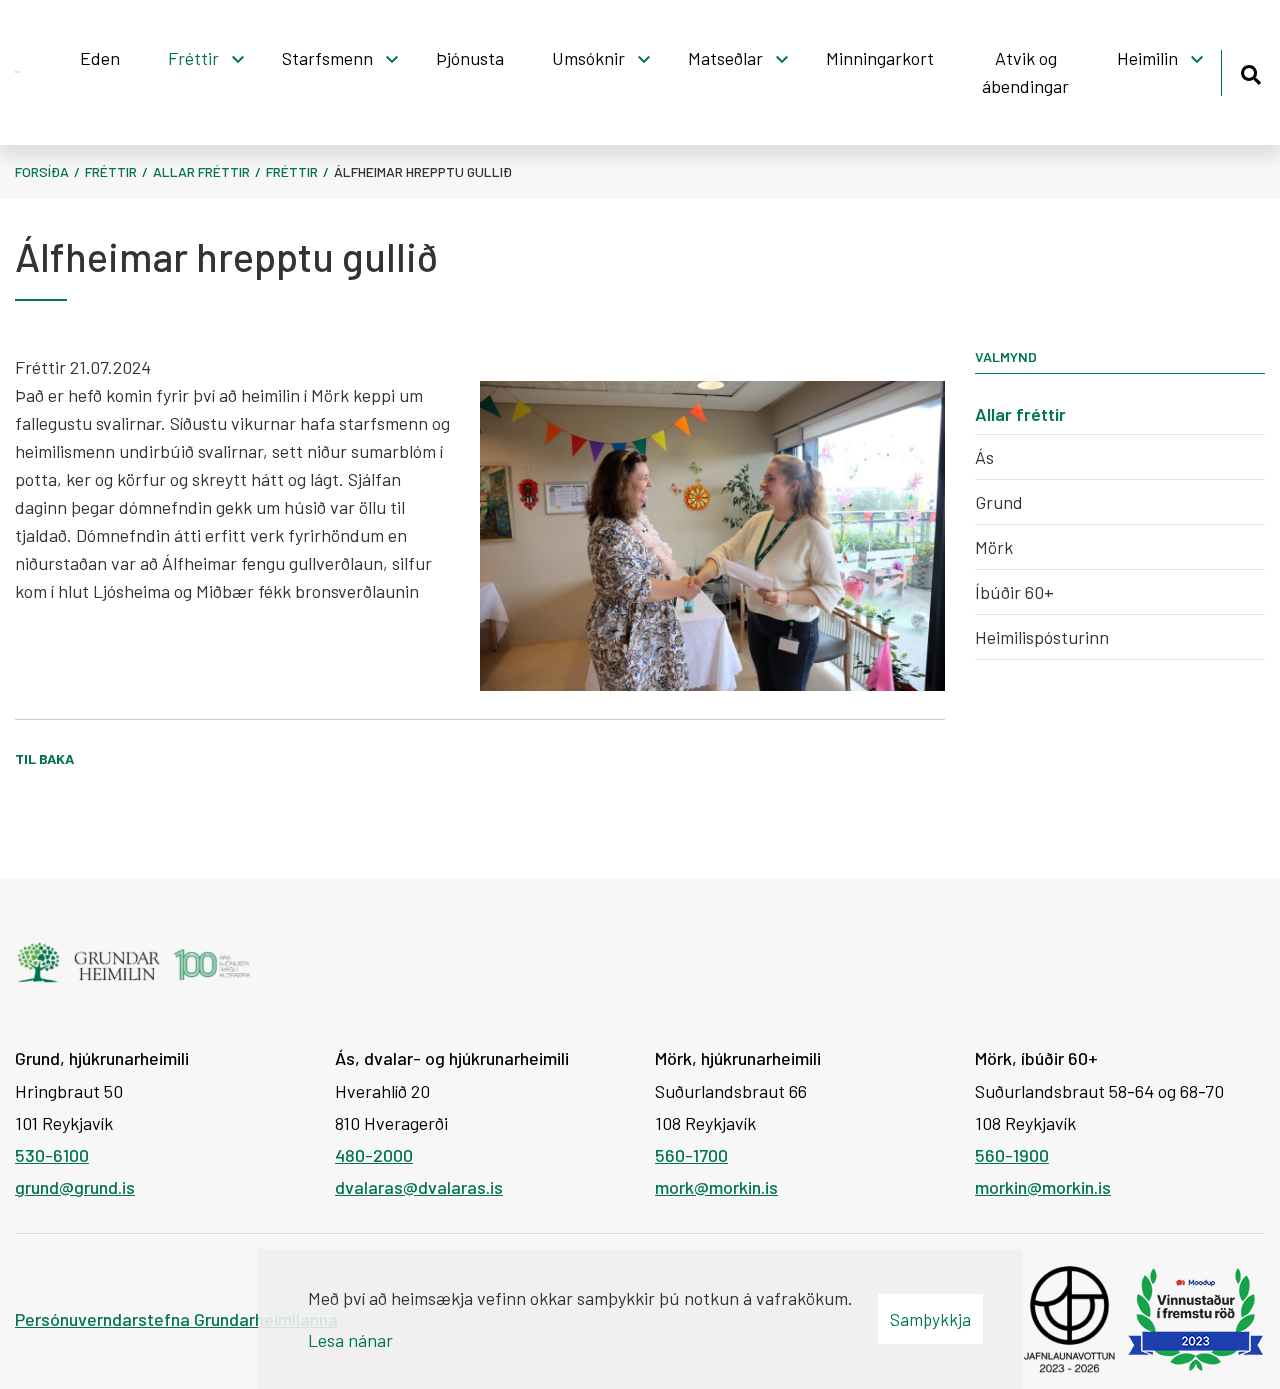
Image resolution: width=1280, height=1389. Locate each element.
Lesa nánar (350, 1340)
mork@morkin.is (716, 1187)
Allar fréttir (201, 171)
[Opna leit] (1250, 71)
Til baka (44, 758)
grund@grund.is (75, 1187)
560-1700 (691, 1155)
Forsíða (42, 171)
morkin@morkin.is (1043, 1187)
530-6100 (52, 1155)
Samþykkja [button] (930, 1319)
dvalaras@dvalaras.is (419, 1187)
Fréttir (111, 171)
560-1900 (1012, 1155)
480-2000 (374, 1155)
